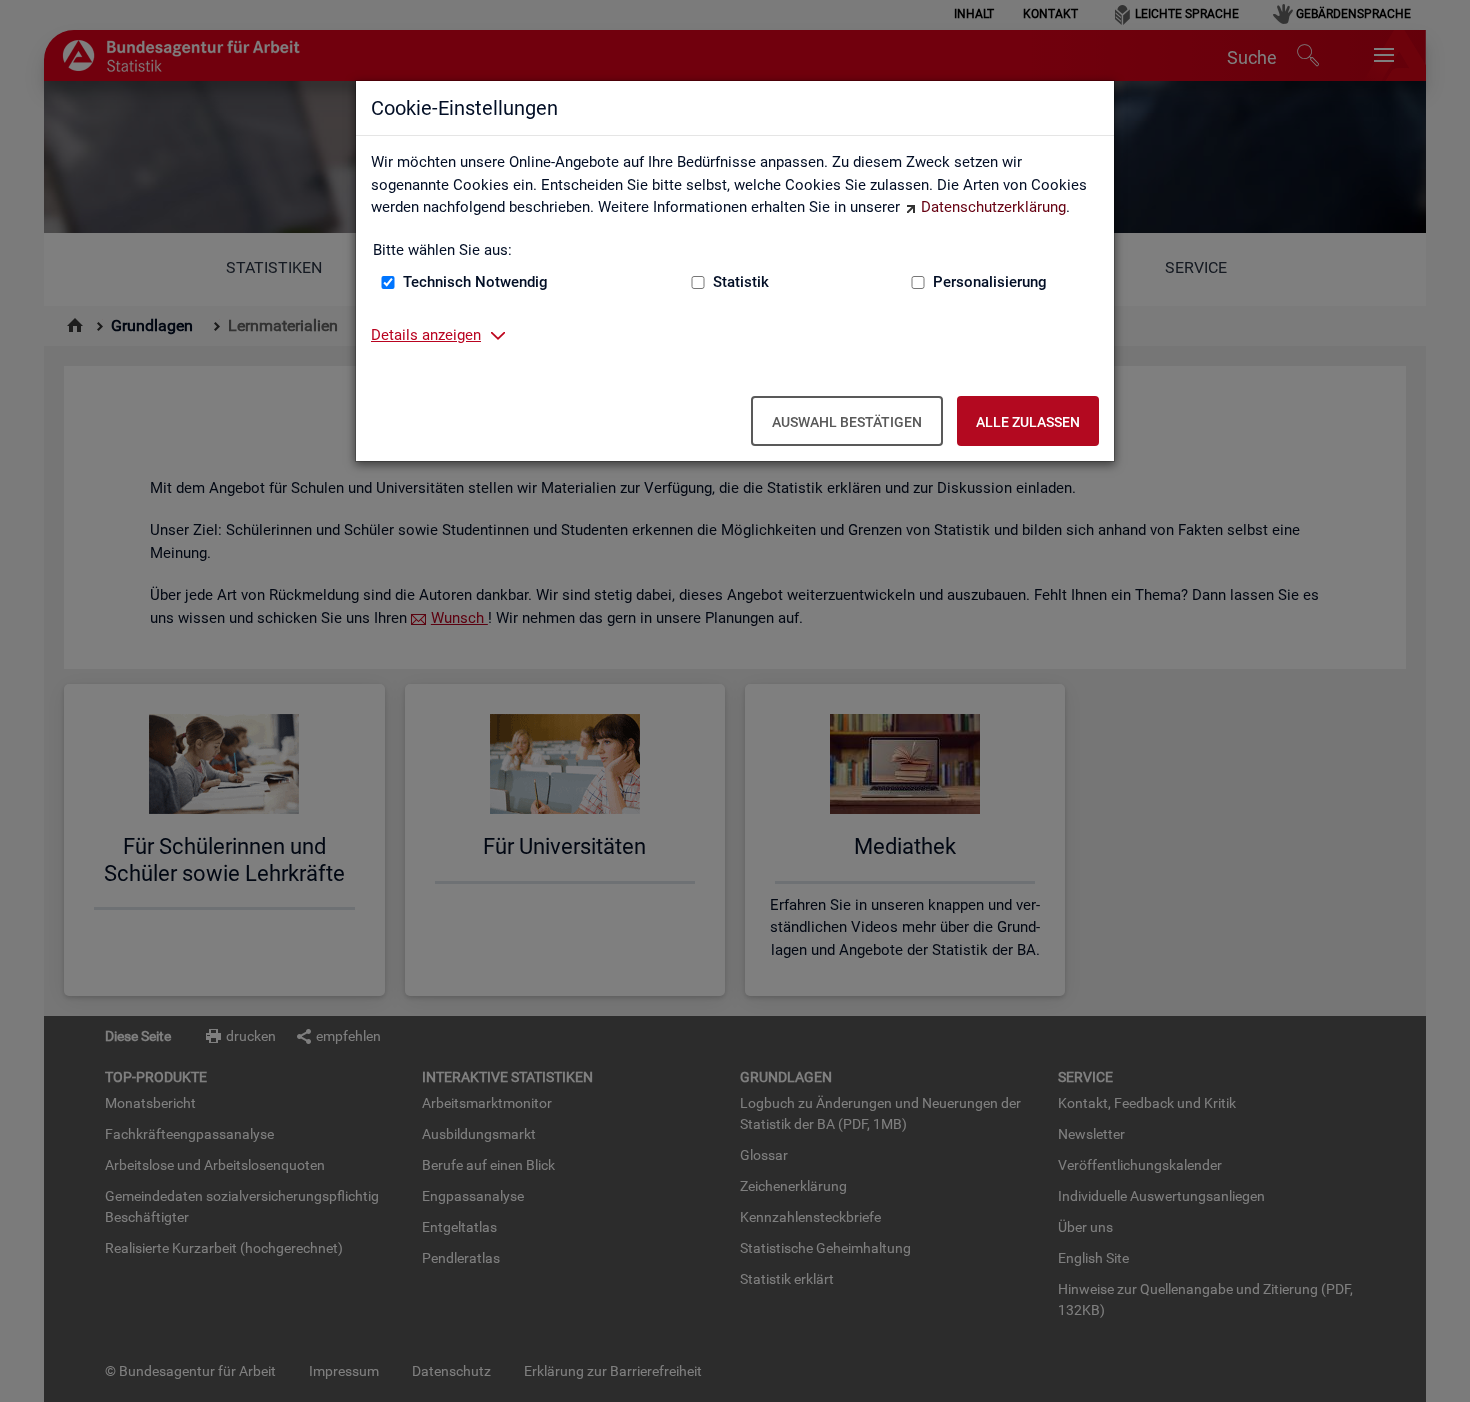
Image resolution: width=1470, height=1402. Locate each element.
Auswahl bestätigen (847, 422)
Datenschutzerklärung (993, 207)
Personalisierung (990, 282)
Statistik (741, 282)
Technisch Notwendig (475, 282)
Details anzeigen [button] (426, 335)
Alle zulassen (1028, 422)
